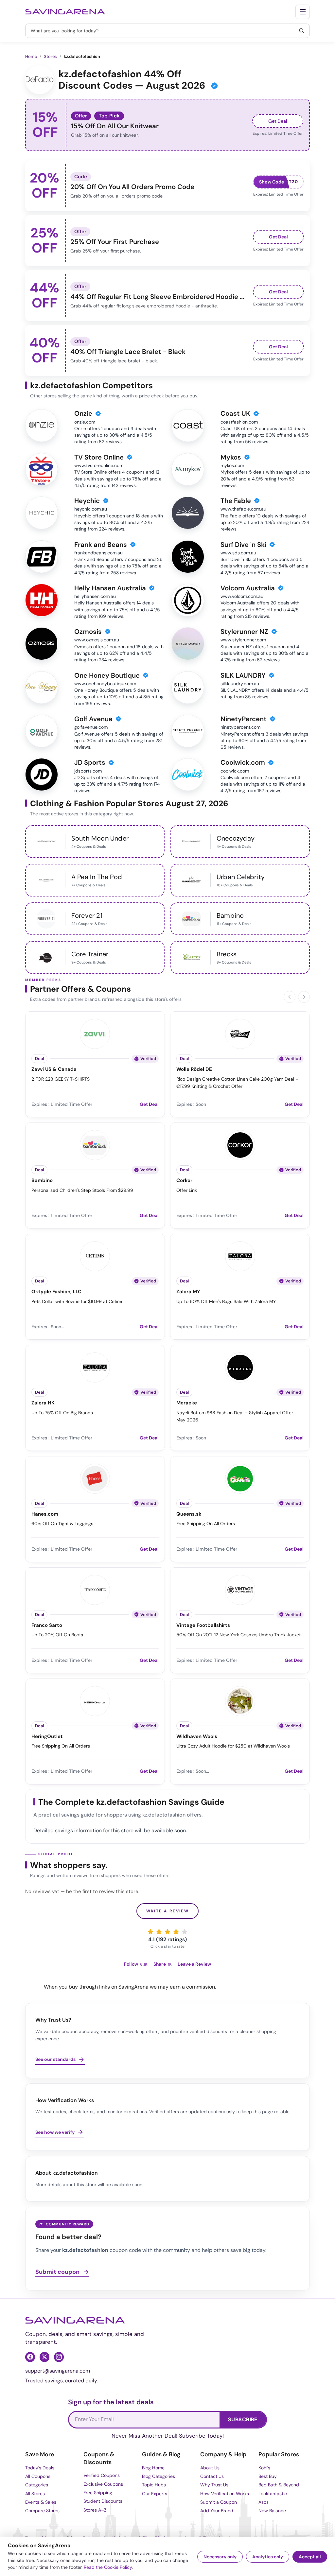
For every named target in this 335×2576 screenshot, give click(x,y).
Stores (50, 56)
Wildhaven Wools (197, 1737)
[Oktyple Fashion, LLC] (95, 1255)
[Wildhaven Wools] (240, 1700)
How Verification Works (225, 2494)
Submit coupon (57, 2272)
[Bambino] (95, 1144)
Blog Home (153, 2468)
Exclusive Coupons (103, 2484)
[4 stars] (176, 1932)
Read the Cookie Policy (108, 2567)
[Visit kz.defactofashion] (40, 80)
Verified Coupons (102, 2475)
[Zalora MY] (240, 1255)
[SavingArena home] (65, 12)
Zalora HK (43, 1403)
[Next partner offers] (304, 997)
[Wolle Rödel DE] (240, 1033)
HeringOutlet (47, 1737)
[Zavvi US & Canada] (95, 1033)
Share (163, 1964)
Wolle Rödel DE (194, 1069)
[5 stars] (185, 1932)
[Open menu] (303, 12)
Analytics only (268, 2557)
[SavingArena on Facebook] (30, 2357)
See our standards (55, 2059)
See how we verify (55, 2132)
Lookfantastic (273, 2494)
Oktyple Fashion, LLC (56, 1292)
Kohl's (264, 2468)
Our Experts (155, 2494)
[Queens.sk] (240, 1478)
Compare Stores (42, 2511)
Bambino (42, 1181)
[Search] (302, 31)
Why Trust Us (214, 2485)
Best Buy (268, 2476)
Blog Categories (159, 2476)
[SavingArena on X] (44, 2357)
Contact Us (212, 2476)
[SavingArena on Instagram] (59, 2357)
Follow (136, 1964)
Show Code (272, 182)
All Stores (35, 2494)
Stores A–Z (95, 2510)
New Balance (272, 2511)
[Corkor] (240, 1144)
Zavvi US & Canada (54, 1069)
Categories (37, 2485)
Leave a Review (194, 1964)
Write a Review (168, 1911)
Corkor (184, 1181)
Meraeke (187, 1403)
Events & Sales (41, 2502)
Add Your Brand (217, 2511)
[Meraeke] (240, 1366)
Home (31, 56)
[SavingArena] (75, 2320)
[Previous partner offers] (290, 997)
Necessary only (220, 2557)
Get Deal (278, 121)
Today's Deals (40, 2468)
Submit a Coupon (219, 2502)
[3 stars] (167, 1932)
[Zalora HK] (95, 1366)
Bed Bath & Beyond (279, 2485)
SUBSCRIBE (243, 2419)
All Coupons (38, 2476)
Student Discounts (103, 2501)
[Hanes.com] (95, 1478)
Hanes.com (45, 1514)
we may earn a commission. (183, 1987)
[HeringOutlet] (95, 1700)
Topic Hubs (154, 2485)
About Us (210, 2468)
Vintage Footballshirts (203, 1625)
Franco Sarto (47, 1625)
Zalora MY (188, 1292)
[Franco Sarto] (95, 1589)
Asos (264, 2502)
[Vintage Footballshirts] (240, 1589)
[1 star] (150, 1932)
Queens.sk (189, 1514)
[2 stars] (159, 1932)
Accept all (310, 2557)
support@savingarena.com (58, 2371)
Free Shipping (98, 2493)
